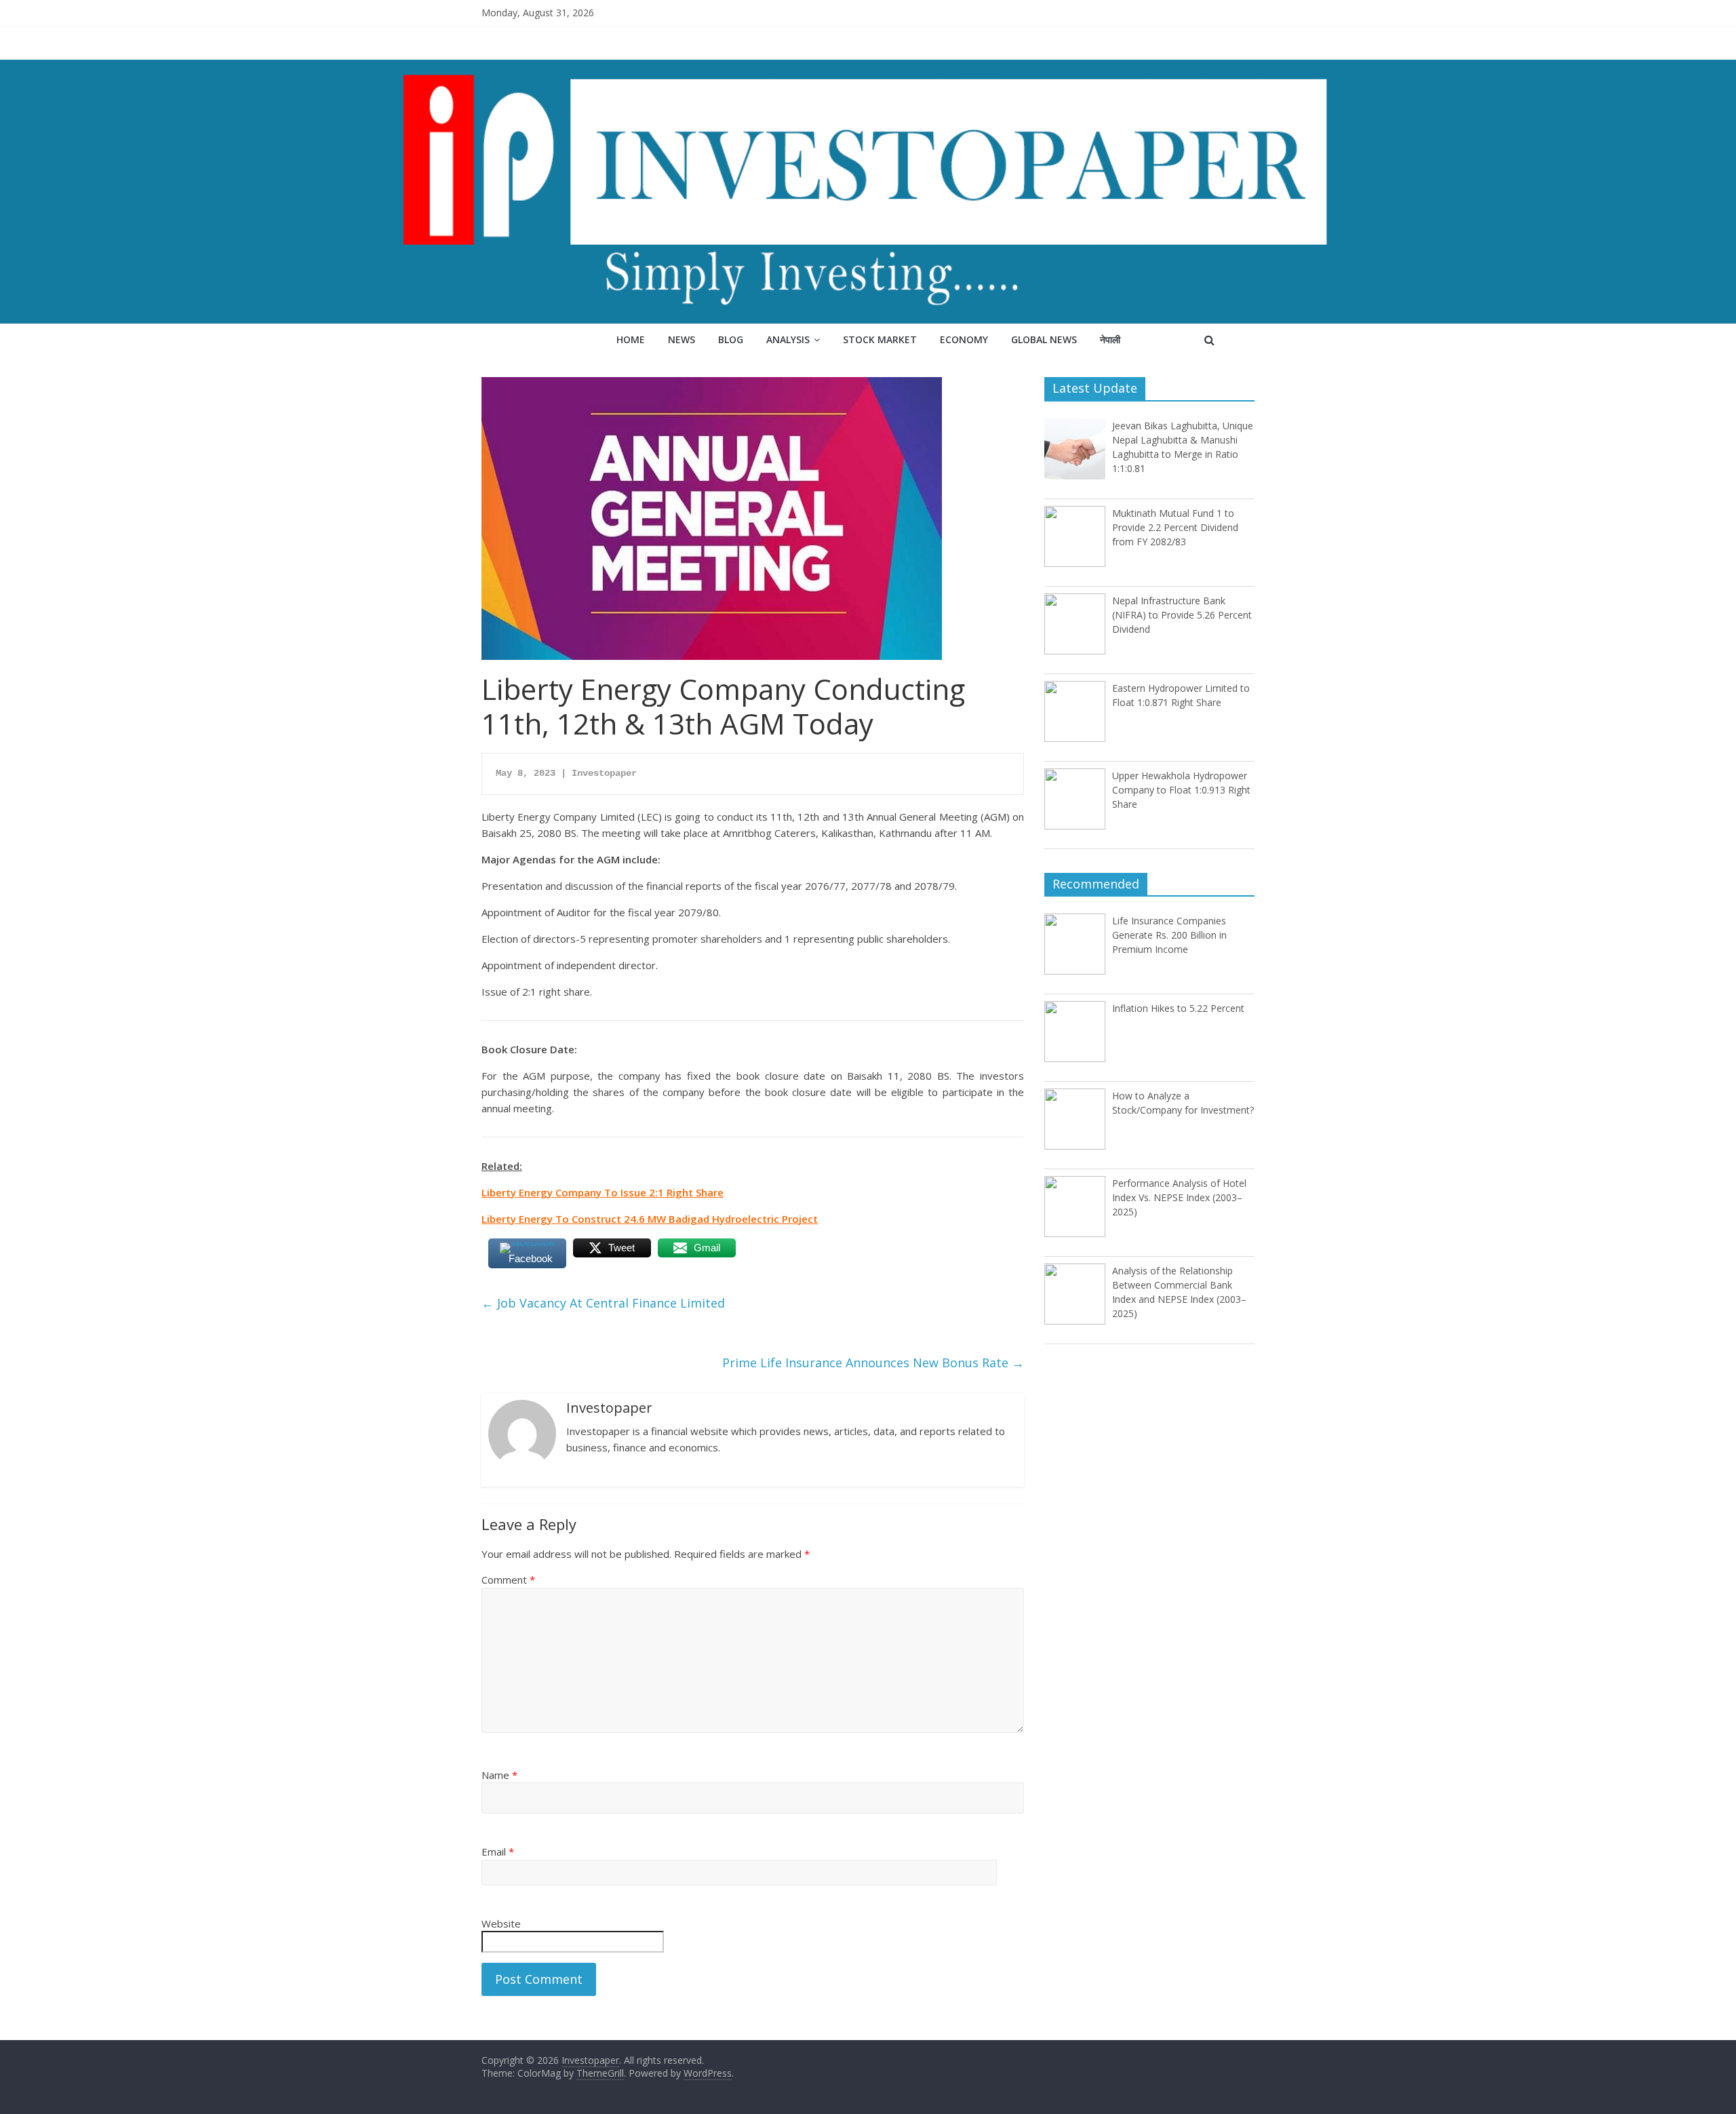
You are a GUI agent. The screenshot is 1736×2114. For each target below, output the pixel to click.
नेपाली (1110, 339)
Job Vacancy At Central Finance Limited (603, 1303)
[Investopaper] (868, 68)
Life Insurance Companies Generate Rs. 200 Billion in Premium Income (1169, 935)
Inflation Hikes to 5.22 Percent (1178, 1008)
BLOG (731, 339)
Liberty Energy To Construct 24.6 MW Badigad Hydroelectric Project (650, 1219)
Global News (1044, 339)
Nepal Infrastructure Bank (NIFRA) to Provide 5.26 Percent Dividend (1182, 615)
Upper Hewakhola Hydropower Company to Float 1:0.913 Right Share (1181, 790)
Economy (964, 339)
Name (499, 1775)
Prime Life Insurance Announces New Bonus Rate (873, 1363)
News (682, 339)
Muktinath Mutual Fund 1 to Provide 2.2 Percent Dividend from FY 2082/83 (1175, 527)
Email (498, 1852)
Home (631, 339)
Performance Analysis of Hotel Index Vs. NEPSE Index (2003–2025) (1179, 1197)
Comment (508, 1580)
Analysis (788, 339)
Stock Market (880, 339)
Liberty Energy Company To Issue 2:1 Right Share (603, 1192)
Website (501, 1923)
